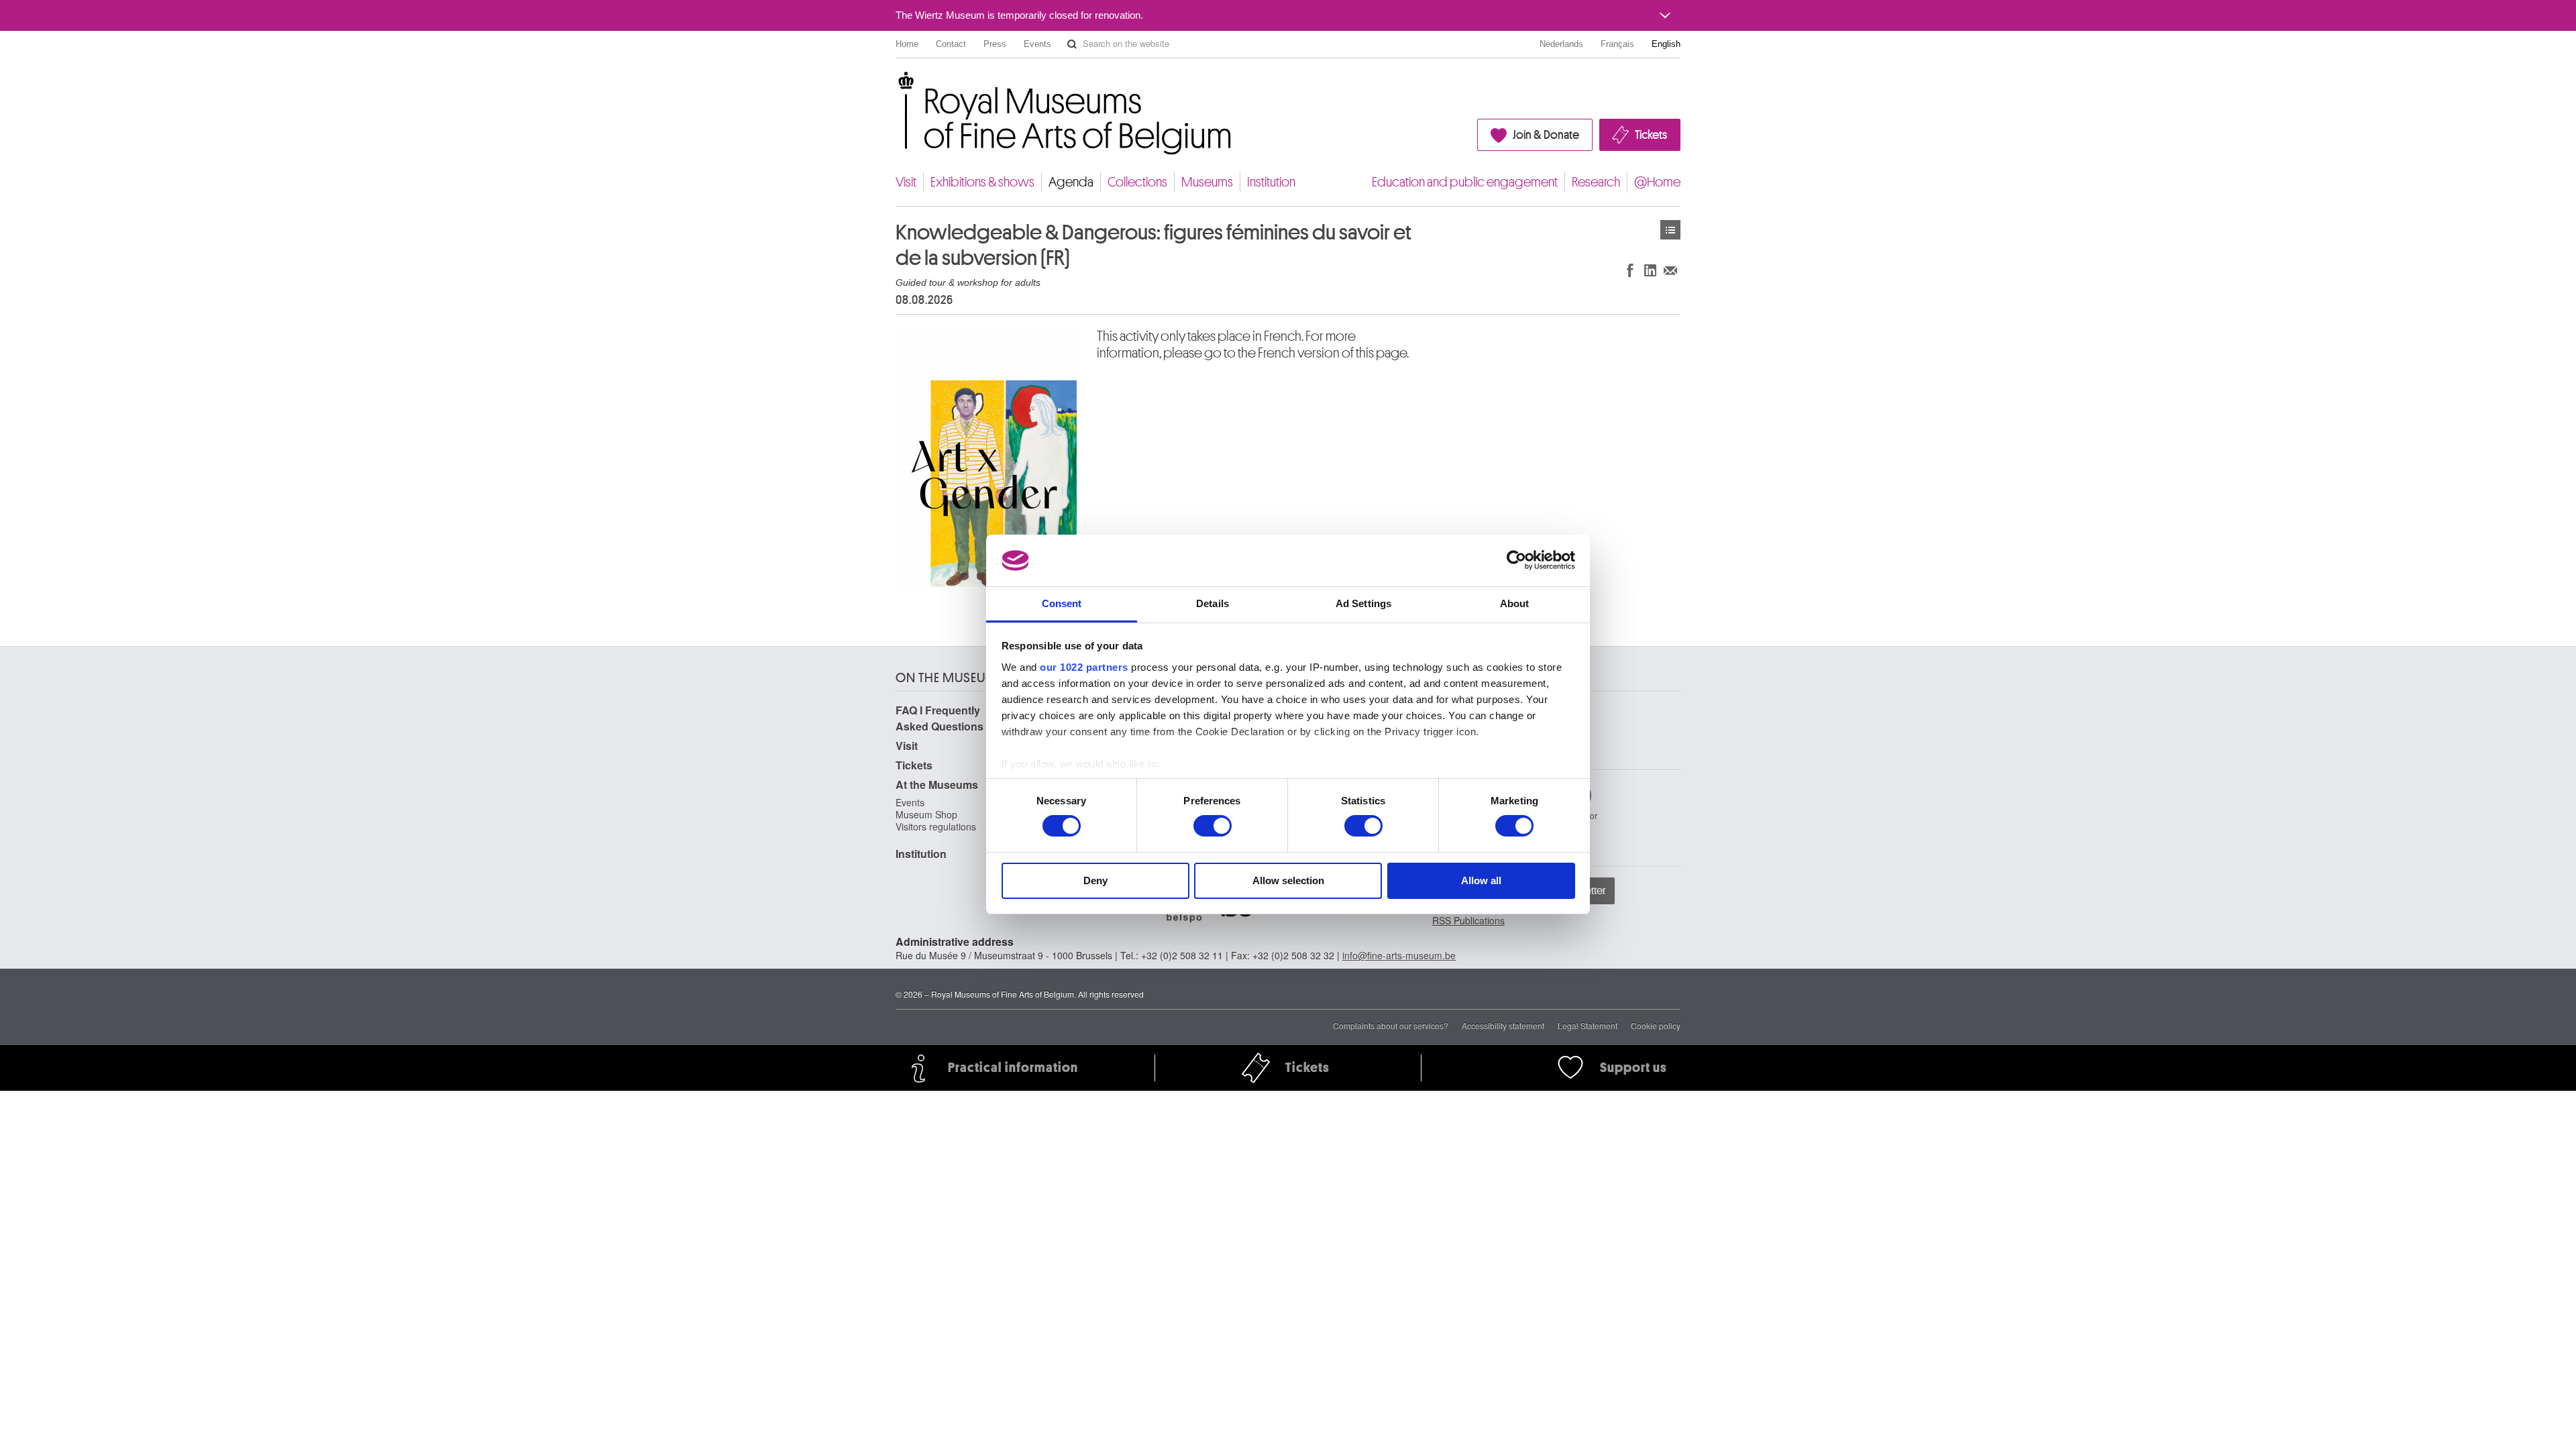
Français (1617, 44)
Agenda (1071, 182)
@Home (1657, 182)
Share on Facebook (1630, 270)
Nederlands (1561, 44)
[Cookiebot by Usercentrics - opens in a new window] (1516, 560)
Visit (906, 182)
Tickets (1651, 135)
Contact (951, 44)
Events (1037, 44)
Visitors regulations (936, 826)
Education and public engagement (1465, 182)
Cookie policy (1656, 1025)
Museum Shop (926, 814)
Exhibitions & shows (982, 182)
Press (995, 44)
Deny (1095, 880)
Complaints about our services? (1391, 1025)
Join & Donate (1546, 135)
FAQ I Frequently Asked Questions (940, 718)
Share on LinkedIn (1650, 270)
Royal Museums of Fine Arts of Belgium (895, 87)
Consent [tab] (1062, 603)
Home (907, 44)
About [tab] (1515, 603)
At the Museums (937, 785)
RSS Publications (1468, 920)
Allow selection (1288, 880)
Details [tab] (1213, 603)
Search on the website (1072, 44)
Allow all (1481, 880)
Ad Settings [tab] (1363, 603)
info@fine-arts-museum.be (1399, 955)
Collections (1137, 182)
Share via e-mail (1670, 270)
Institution (1271, 182)
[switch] (1213, 826)
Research (1596, 182)
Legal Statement (1588, 1025)
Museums (1207, 182)
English (1666, 44)
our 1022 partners (1084, 667)
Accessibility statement (1503, 1025)
